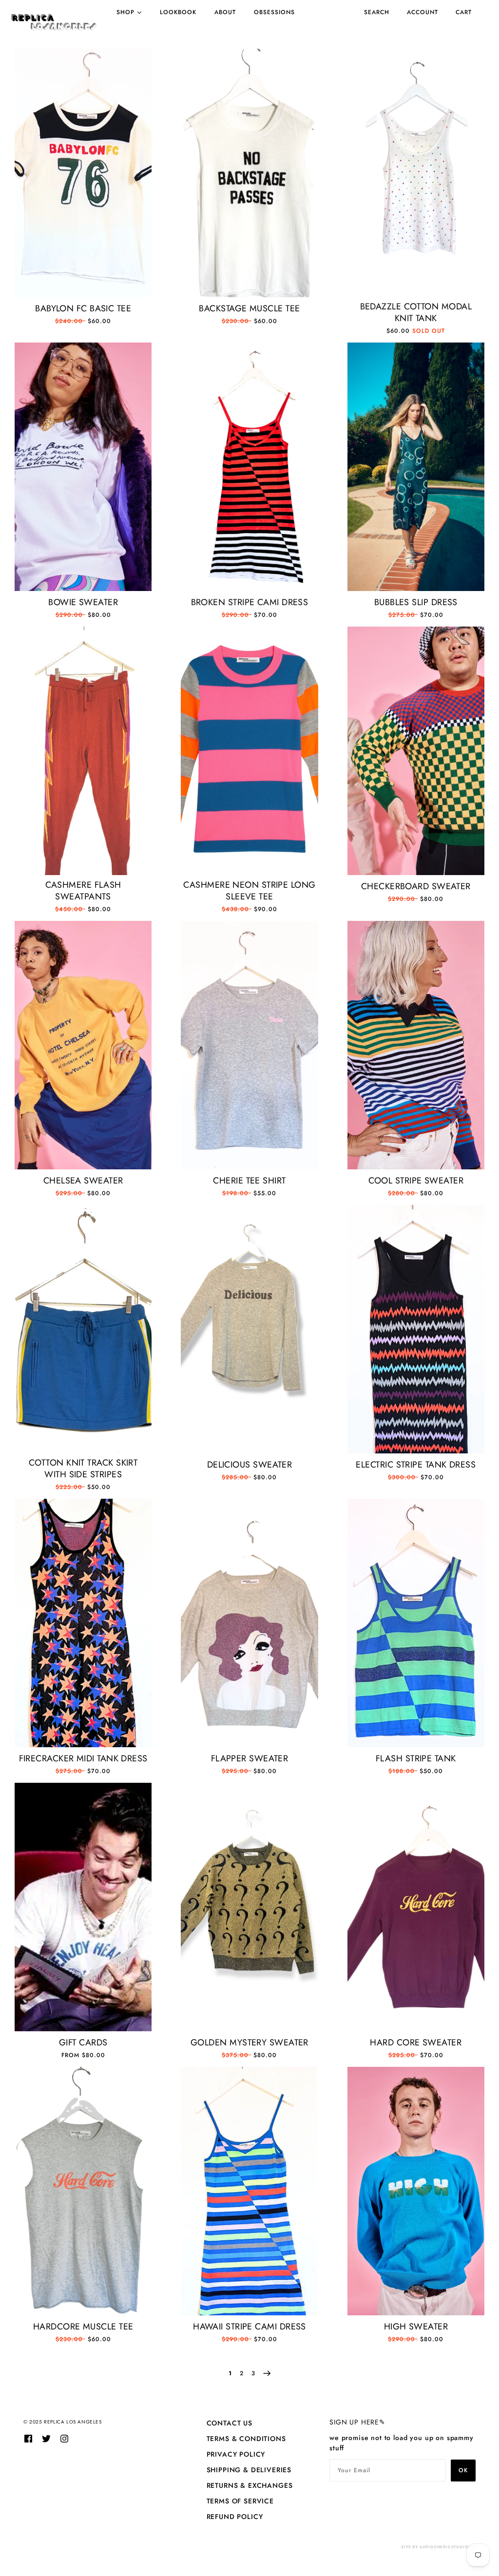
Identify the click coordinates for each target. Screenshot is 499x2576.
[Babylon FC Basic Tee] (83, 173)
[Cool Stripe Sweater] (416, 1045)
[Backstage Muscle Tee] (249, 173)
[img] (28, 2438)
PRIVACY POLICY (236, 2454)
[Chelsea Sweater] (83, 1045)
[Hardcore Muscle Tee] (83, 2191)
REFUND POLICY (235, 2517)
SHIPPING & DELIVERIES (249, 2470)
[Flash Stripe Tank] (416, 1623)
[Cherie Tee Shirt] (249, 1045)
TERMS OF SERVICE (240, 2501)
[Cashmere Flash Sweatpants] (83, 751)
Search (377, 12)
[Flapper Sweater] (249, 1623)
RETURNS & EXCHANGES (250, 2485)
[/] (54, 22)
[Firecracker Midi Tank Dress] (83, 1623)
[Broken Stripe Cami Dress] (249, 467)
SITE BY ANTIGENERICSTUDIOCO (438, 2547)
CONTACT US (230, 2423)
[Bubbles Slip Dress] (416, 467)
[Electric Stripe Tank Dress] (416, 1329)
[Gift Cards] (83, 1907)
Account (422, 12)
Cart (464, 12)
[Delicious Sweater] (249, 1329)
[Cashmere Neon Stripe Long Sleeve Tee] (249, 751)
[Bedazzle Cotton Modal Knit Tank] (416, 173)
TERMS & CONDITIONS (246, 2439)
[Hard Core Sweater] (416, 1907)
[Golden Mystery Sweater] (249, 1907)
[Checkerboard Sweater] (416, 751)
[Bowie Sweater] (83, 467)
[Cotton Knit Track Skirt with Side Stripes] (83, 1329)
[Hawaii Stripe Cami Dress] (249, 2191)
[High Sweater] (416, 2191)
